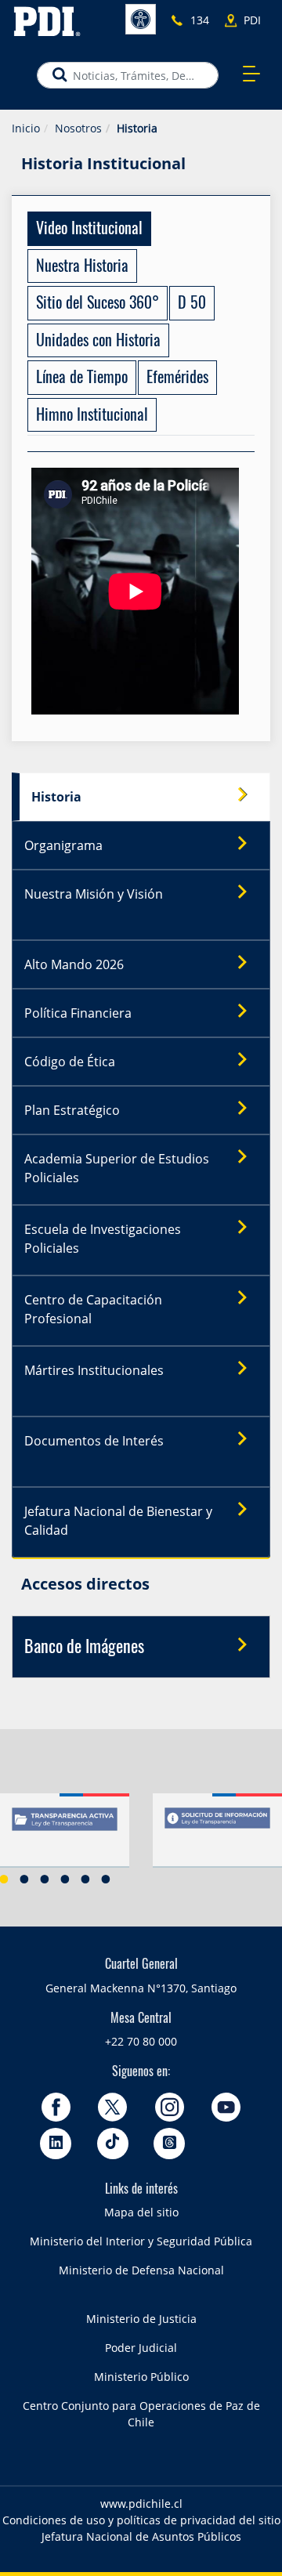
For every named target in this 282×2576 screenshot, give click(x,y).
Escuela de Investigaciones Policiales (103, 1239)
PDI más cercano (257, 21)
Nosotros (78, 128)
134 (200, 20)
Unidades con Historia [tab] (98, 342)
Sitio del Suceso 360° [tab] (98, 304)
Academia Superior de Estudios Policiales (117, 1168)
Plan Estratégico (72, 1110)
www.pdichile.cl (141, 2504)
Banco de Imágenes (84, 1648)
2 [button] (24, 1879)
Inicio (26, 128)
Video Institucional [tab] (89, 230)
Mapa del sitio (141, 2212)
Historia (56, 797)
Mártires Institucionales (94, 1370)
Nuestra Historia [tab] (82, 267)
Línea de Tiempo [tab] (82, 378)
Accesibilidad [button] (141, 19)
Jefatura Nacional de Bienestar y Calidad (118, 1521)
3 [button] (45, 1879)
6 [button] (106, 1879)
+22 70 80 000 (141, 2041)
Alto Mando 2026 (74, 964)
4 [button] (65, 1879)
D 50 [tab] (192, 304)
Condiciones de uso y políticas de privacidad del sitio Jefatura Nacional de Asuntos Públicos (141, 2528)
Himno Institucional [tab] (92, 416)
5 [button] (85, 1879)
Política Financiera (78, 1013)
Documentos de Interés (94, 1441)
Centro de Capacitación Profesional (93, 1309)
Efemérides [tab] (177, 378)
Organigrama (63, 845)
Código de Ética (70, 1062)
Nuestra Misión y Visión (94, 894)
